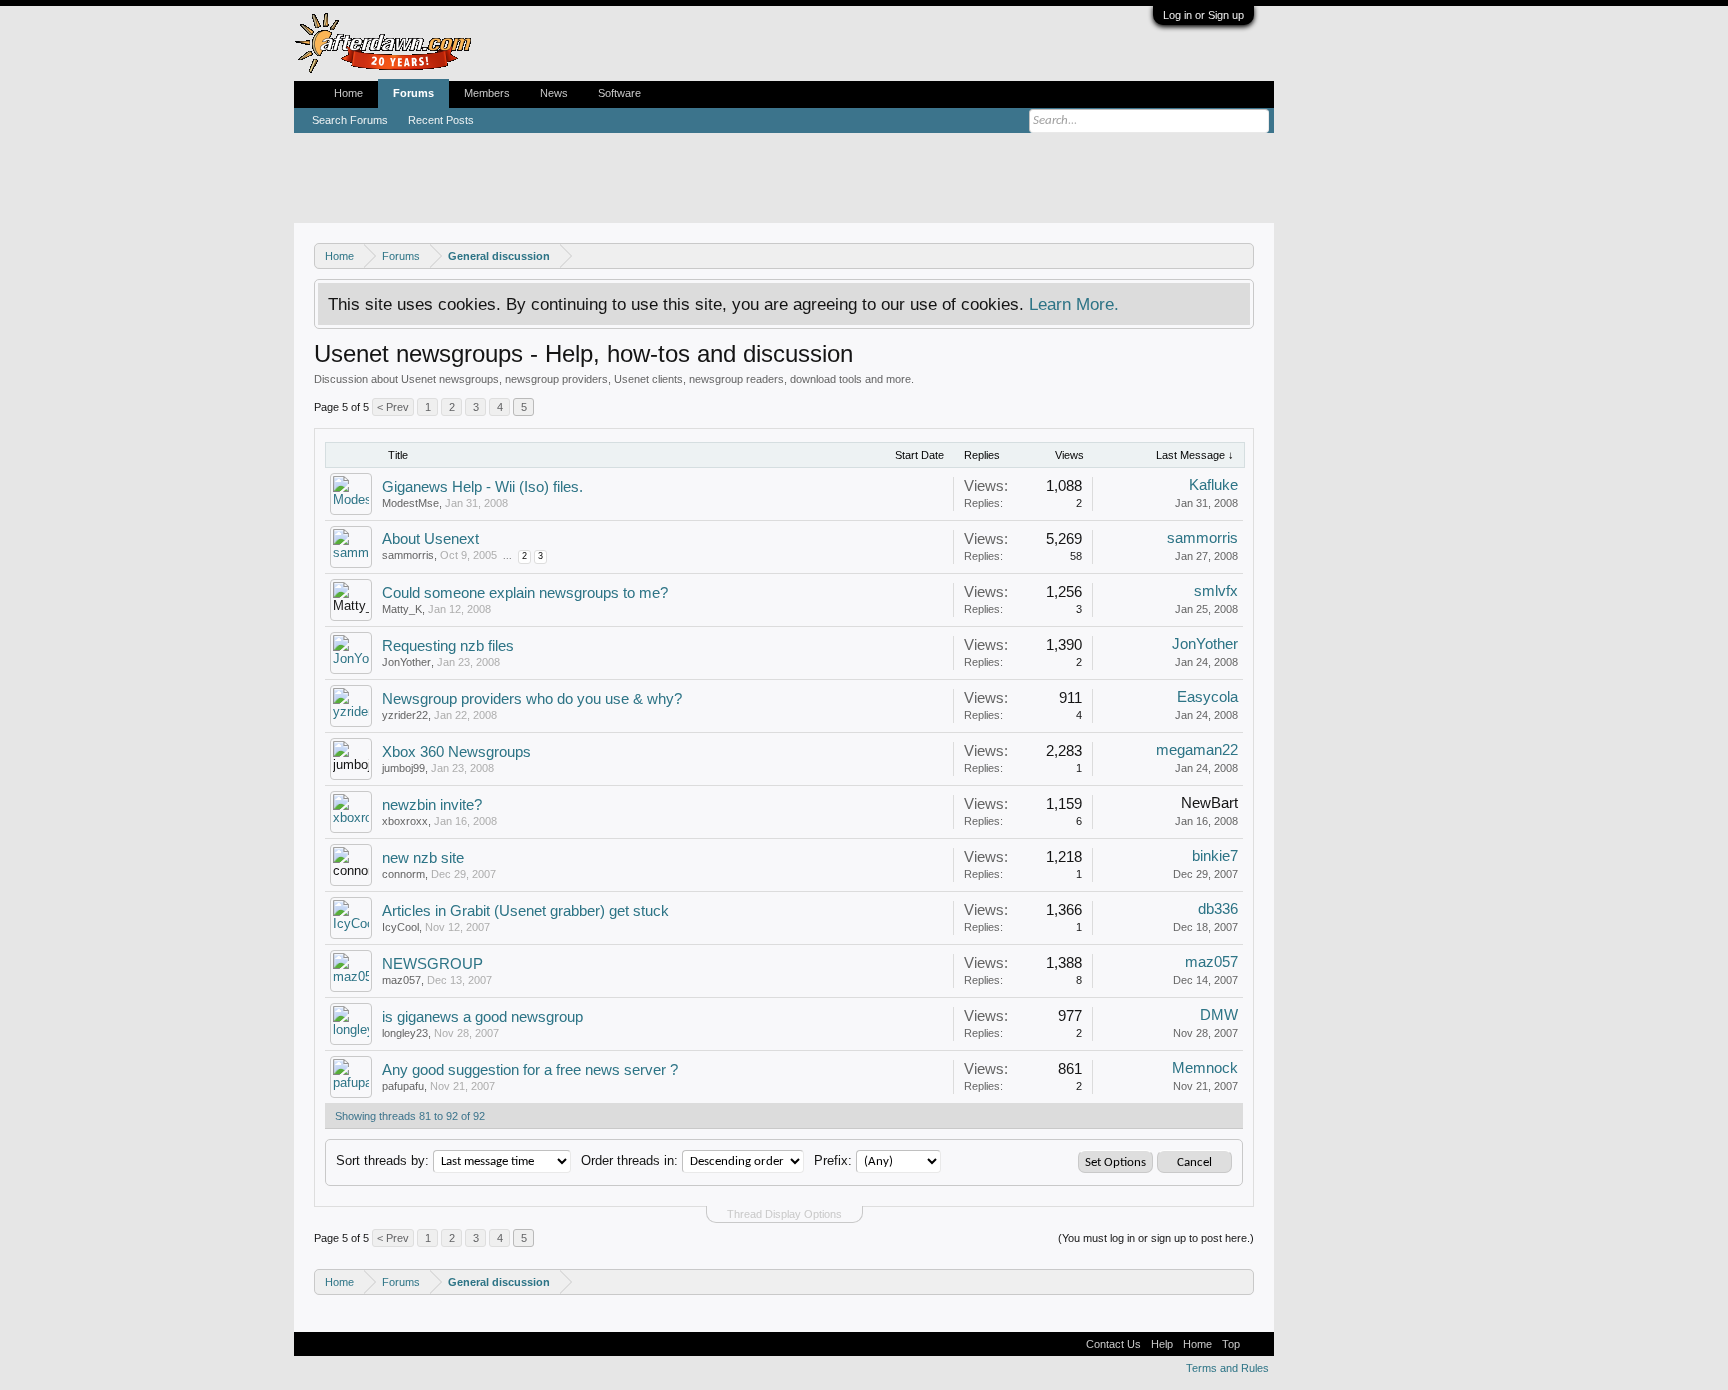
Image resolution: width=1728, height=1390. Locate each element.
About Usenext (430, 539)
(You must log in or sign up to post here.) (1156, 1238)
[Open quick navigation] (1241, 255)
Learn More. (1074, 304)
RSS (1257, 1344)
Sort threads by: (382, 1160)
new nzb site (423, 858)
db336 (1218, 909)
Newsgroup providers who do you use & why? (532, 699)
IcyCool (400, 927)
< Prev (393, 407)
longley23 (405, 1033)
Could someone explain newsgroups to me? (525, 593)
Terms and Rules (1227, 1368)
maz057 (401, 980)
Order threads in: (629, 1160)
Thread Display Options (784, 1214)
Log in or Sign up (1203, 15)
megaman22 (1197, 750)
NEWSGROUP (432, 964)
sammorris (408, 555)
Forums (413, 93)
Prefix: (833, 1160)
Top (1231, 1344)
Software (619, 93)
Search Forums (350, 120)
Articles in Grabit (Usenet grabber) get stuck (525, 911)
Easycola (1207, 697)
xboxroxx (405, 821)
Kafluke (1213, 485)
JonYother (406, 662)
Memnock (1205, 1068)
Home (348, 93)
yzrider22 (405, 715)
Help (1162, 1344)
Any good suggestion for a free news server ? (530, 1070)
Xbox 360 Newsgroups (456, 752)
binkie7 (1215, 856)
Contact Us (1113, 1344)
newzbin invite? (432, 805)
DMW (1219, 1015)
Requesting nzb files (448, 646)
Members (487, 93)
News (554, 93)
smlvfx (1216, 591)
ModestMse (410, 503)
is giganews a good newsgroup (482, 1017)
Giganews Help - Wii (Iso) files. (482, 487)
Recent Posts (441, 120)
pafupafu (403, 1086)
